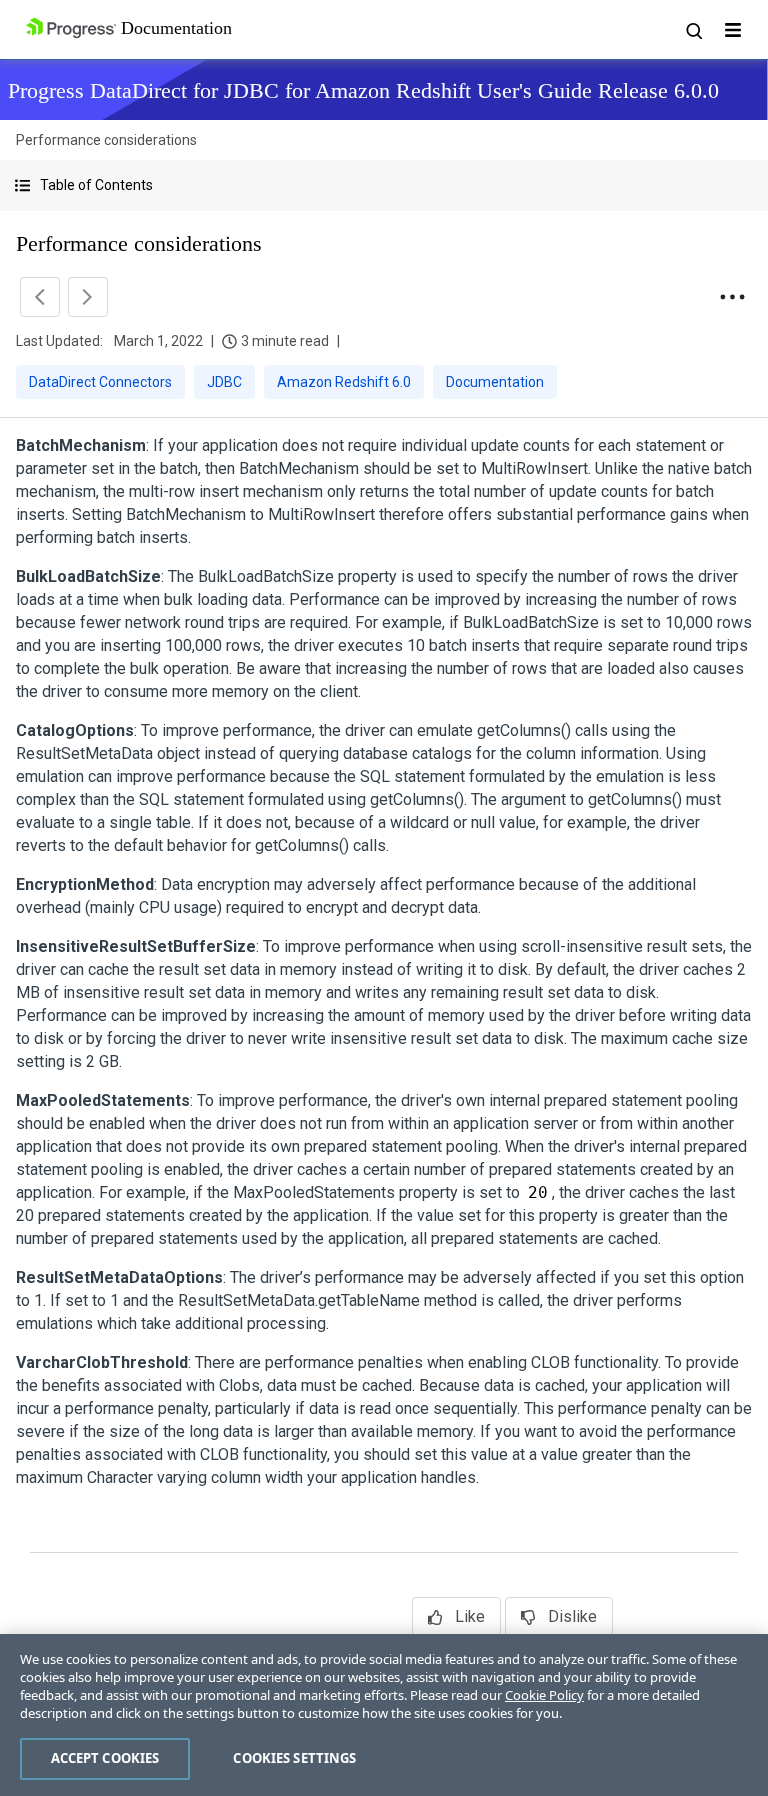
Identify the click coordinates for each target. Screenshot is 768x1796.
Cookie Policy (544, 1695)
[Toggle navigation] (733, 30)
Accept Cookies (105, 1758)
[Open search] (693, 30)
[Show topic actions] (732, 297)
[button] (384, 185)
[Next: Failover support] (88, 297)
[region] (384, 1715)
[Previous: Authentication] (40, 297)
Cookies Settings (294, 1758)
